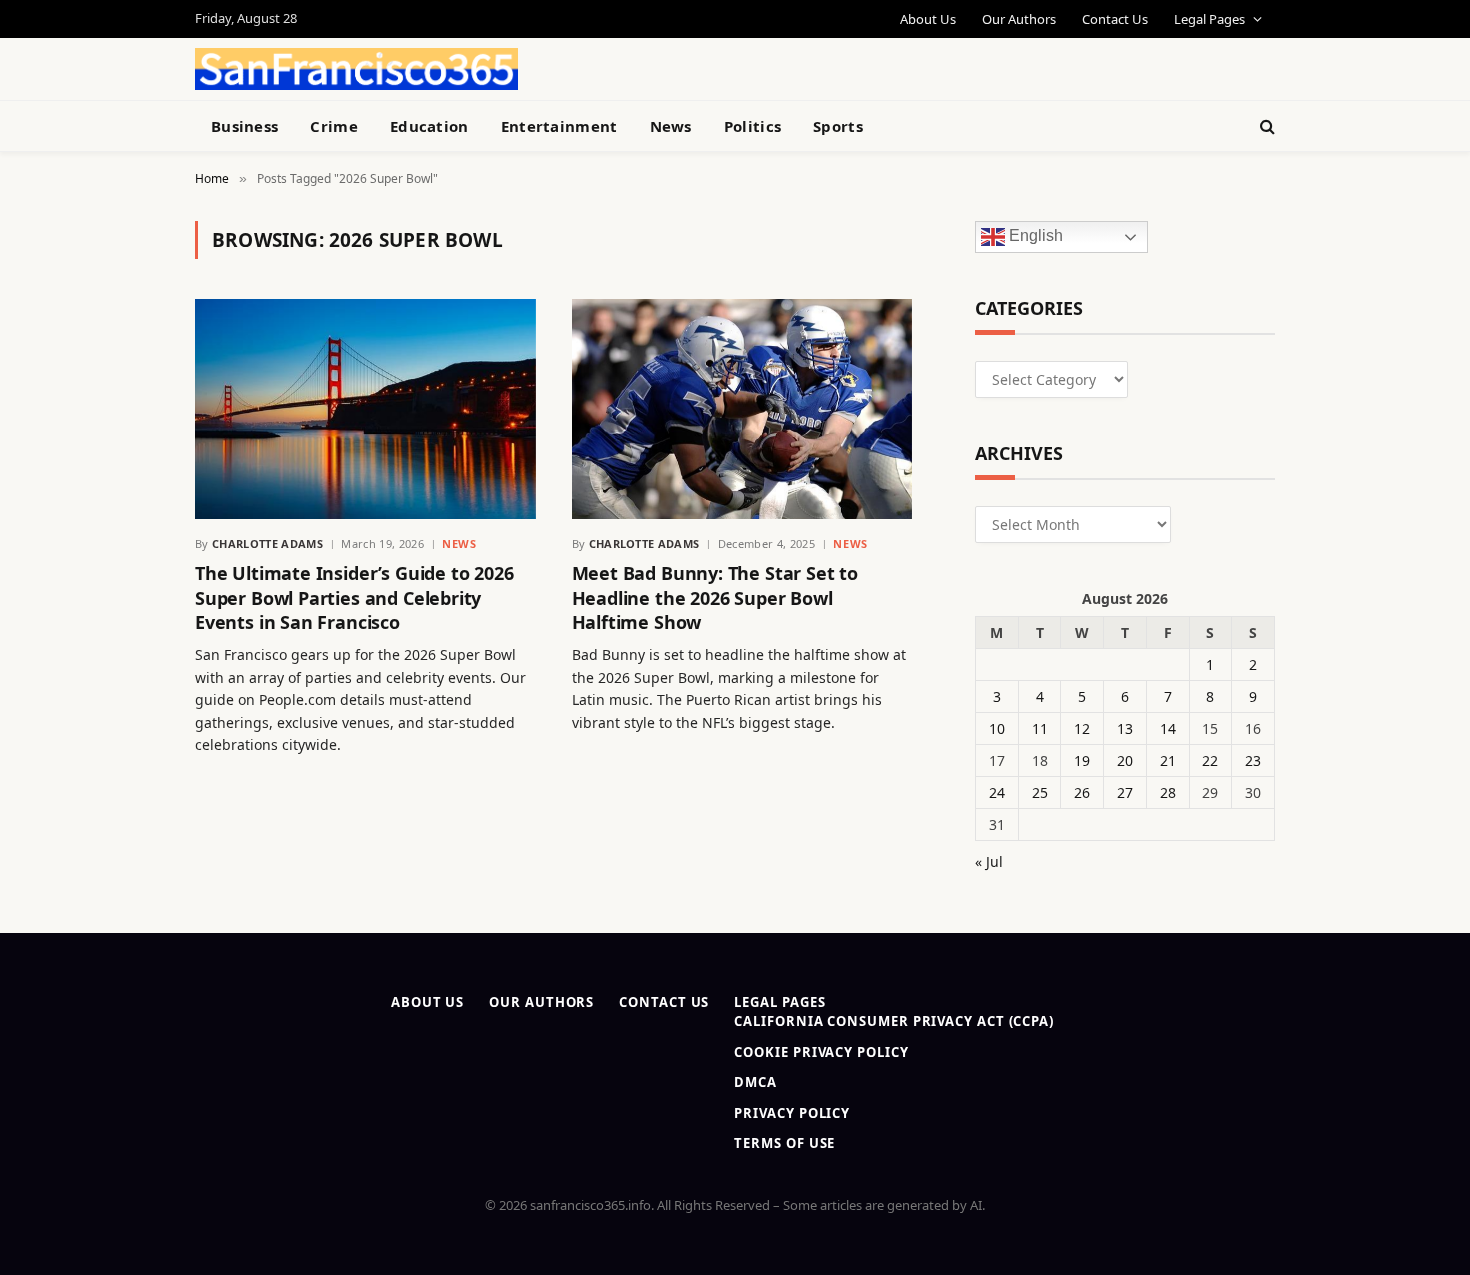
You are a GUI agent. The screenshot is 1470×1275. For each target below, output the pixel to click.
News (671, 126)
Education (429, 126)
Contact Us (1115, 19)
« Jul (989, 861)
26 (1082, 792)
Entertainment (559, 126)
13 (1125, 728)
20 (1125, 760)
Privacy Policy (792, 1113)
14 (1168, 728)
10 (997, 728)
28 (1168, 792)
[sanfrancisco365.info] (356, 69)
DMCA (755, 1082)
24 (997, 792)
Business (244, 126)
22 (1210, 760)
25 (1040, 792)
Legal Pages (1209, 19)
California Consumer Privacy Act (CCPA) (894, 1021)
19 (1082, 760)
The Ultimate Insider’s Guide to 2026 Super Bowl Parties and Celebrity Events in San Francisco (354, 597)
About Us (928, 19)
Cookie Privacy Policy (821, 1052)
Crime (334, 126)
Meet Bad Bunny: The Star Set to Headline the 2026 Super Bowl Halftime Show (715, 597)
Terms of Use (784, 1143)
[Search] (1265, 126)
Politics (752, 126)
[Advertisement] (781, 66)
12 (1082, 728)
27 (1125, 792)
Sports (838, 126)
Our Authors (1019, 19)
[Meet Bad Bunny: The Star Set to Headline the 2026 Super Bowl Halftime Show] (742, 409)
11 (1040, 728)
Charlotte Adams (267, 543)
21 (1168, 760)
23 (1253, 760)
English (1034, 236)
